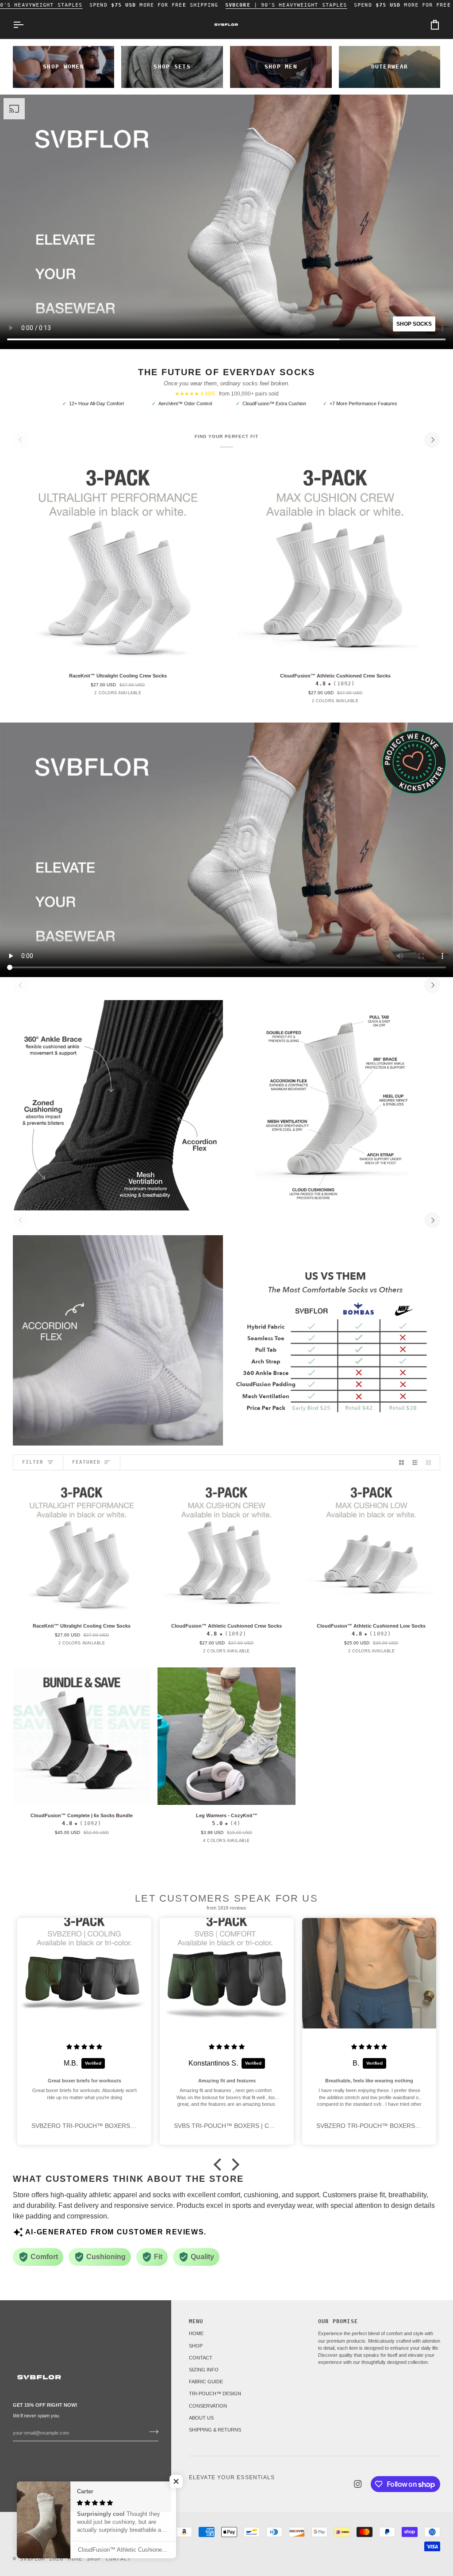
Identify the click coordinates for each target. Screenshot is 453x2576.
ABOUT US (201, 2418)
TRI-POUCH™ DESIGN (215, 2393)
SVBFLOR (33, 2559)
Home (75, 2559)
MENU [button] (196, 2321)
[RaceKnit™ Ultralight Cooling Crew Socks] (118, 560)
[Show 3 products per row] (415, 1462)
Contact (118, 2559)
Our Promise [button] (338, 2321)
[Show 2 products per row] (401, 1462)
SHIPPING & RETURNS (215, 2430)
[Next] (432, 440)
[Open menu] (26, 25)
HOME (196, 2333)
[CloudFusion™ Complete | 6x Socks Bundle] (82, 1736)
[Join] (151, 2431)
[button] (220, 2165)
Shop (94, 2559)
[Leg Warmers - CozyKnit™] (226, 1736)
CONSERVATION (208, 2406)
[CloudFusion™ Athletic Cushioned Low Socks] (371, 1546)
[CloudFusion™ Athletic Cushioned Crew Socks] (335, 560)
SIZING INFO (204, 2370)
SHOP (196, 2346)
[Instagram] (358, 2484)
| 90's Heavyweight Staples (286, 5)
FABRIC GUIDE (206, 2382)
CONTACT (201, 2358)
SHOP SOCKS (414, 324)
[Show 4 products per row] (431, 1462)
